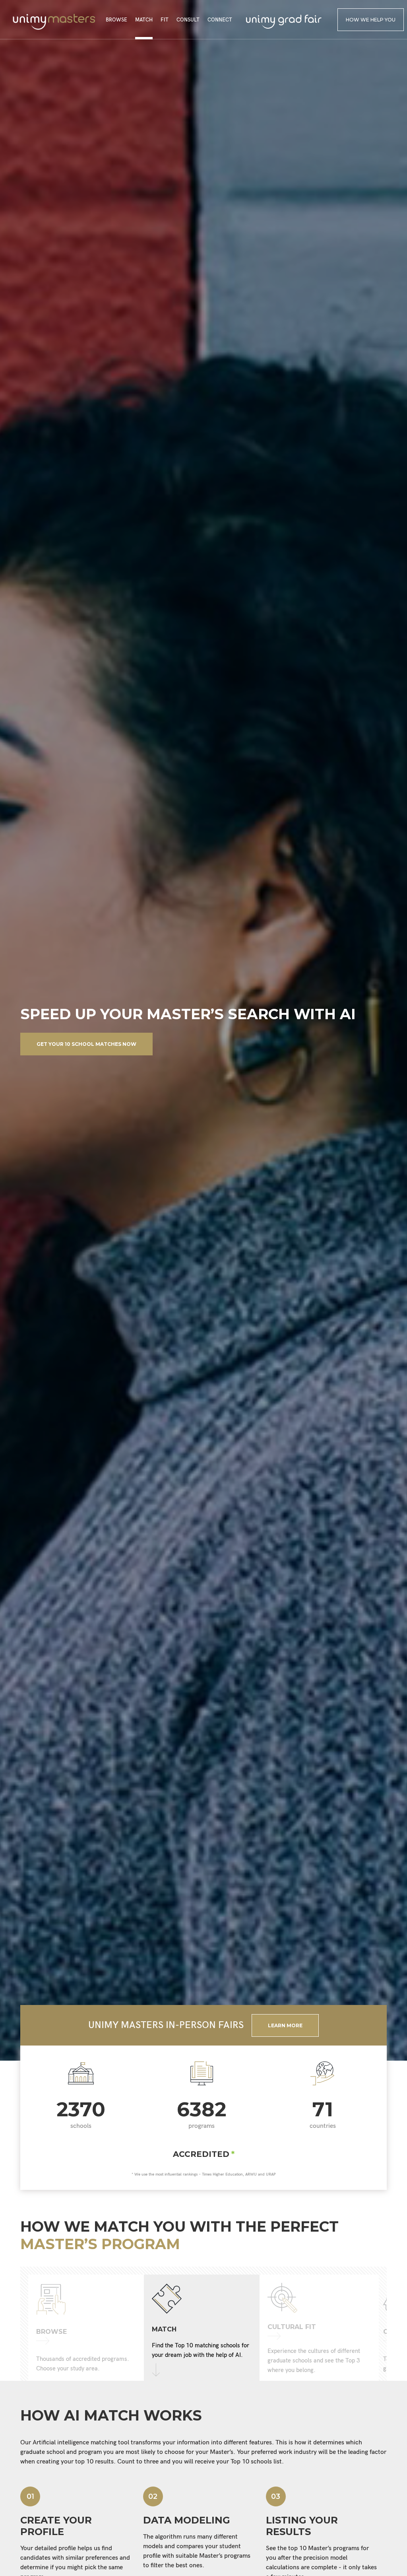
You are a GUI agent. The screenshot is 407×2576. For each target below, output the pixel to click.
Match (144, 20)
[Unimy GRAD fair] (284, 22)
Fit (165, 20)
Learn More (285, 2025)
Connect (220, 20)
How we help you (371, 20)
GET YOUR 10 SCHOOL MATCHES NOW (86, 1044)
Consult (188, 20)
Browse (116, 20)
